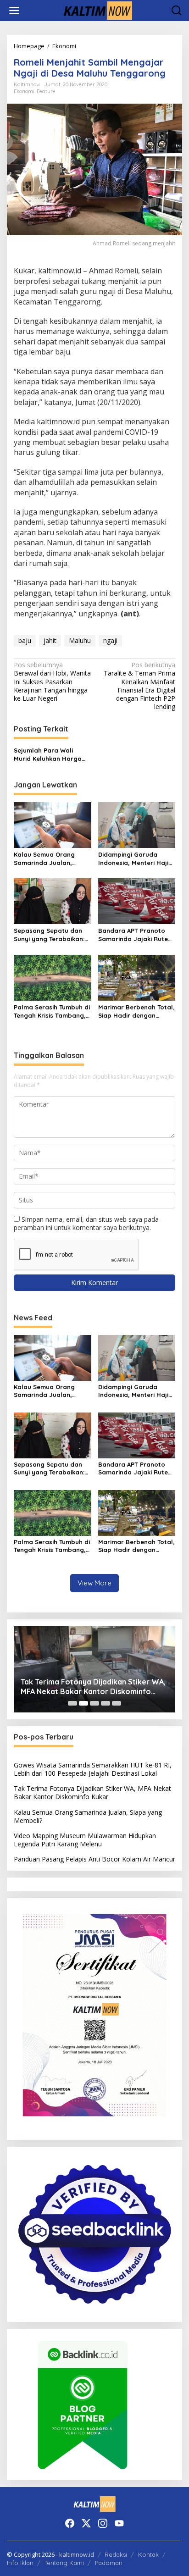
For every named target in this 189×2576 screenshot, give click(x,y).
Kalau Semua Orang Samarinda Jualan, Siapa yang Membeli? (46, 859)
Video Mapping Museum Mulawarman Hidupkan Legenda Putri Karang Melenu (85, 1840)
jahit (50, 640)
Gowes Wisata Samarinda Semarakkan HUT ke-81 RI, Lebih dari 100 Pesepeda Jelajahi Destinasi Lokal (93, 1769)
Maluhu (80, 640)
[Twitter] (86, 2523)
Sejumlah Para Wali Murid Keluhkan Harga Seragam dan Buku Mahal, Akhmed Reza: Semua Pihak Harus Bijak (51, 755)
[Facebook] (70, 2523)
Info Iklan (20, 2563)
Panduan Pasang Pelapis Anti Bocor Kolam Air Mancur (94, 1859)
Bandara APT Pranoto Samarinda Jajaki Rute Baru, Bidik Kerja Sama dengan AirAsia (133, 935)
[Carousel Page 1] (72, 1703)
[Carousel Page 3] (94, 1703)
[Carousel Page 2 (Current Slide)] (83, 1703)
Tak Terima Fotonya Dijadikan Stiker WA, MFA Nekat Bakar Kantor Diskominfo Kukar (93, 1687)
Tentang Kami (64, 2563)
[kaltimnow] (96, 10)
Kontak (148, 2554)
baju (25, 640)
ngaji (110, 640)
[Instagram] (103, 2523)
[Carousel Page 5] (117, 1703)
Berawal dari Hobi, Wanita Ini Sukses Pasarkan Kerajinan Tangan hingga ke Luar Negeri (52, 682)
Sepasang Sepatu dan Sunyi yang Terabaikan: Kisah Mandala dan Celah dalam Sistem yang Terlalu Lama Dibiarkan (49, 935)
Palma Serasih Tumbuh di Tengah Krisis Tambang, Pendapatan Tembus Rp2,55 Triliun (52, 1011)
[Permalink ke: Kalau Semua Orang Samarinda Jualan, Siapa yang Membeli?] (53, 824)
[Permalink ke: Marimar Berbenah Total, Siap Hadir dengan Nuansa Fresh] (137, 977)
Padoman (109, 2563)
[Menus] (14, 11)
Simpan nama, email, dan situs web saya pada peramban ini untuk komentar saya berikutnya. (86, 1223)
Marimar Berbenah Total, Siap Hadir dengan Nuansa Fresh (136, 1011)
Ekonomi (24, 91)
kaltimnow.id (77, 2554)
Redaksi (116, 2554)
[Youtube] (119, 2523)
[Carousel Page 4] (106, 1703)
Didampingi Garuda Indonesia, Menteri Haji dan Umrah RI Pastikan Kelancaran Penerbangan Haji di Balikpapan (133, 859)
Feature (46, 91)
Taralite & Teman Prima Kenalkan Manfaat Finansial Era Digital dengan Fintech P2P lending (139, 686)
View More (94, 1583)
